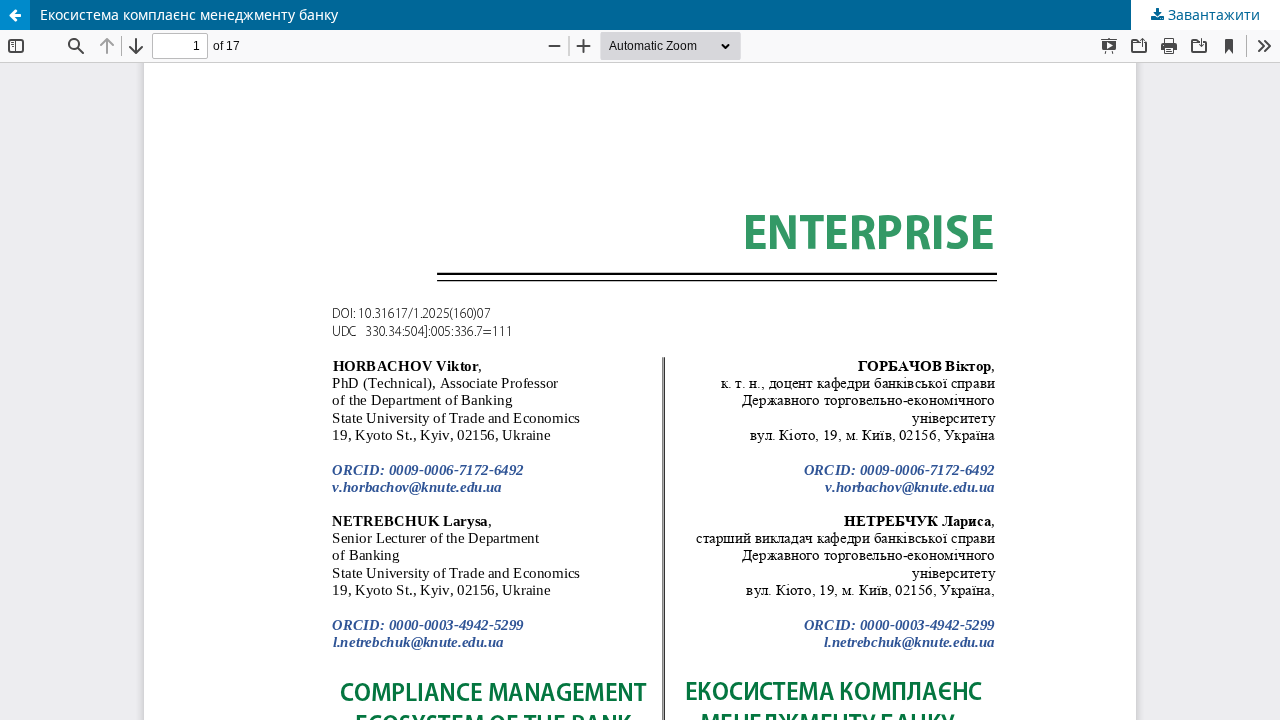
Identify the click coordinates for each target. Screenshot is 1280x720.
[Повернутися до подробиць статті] (15, 15)
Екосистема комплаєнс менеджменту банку (189, 14)
